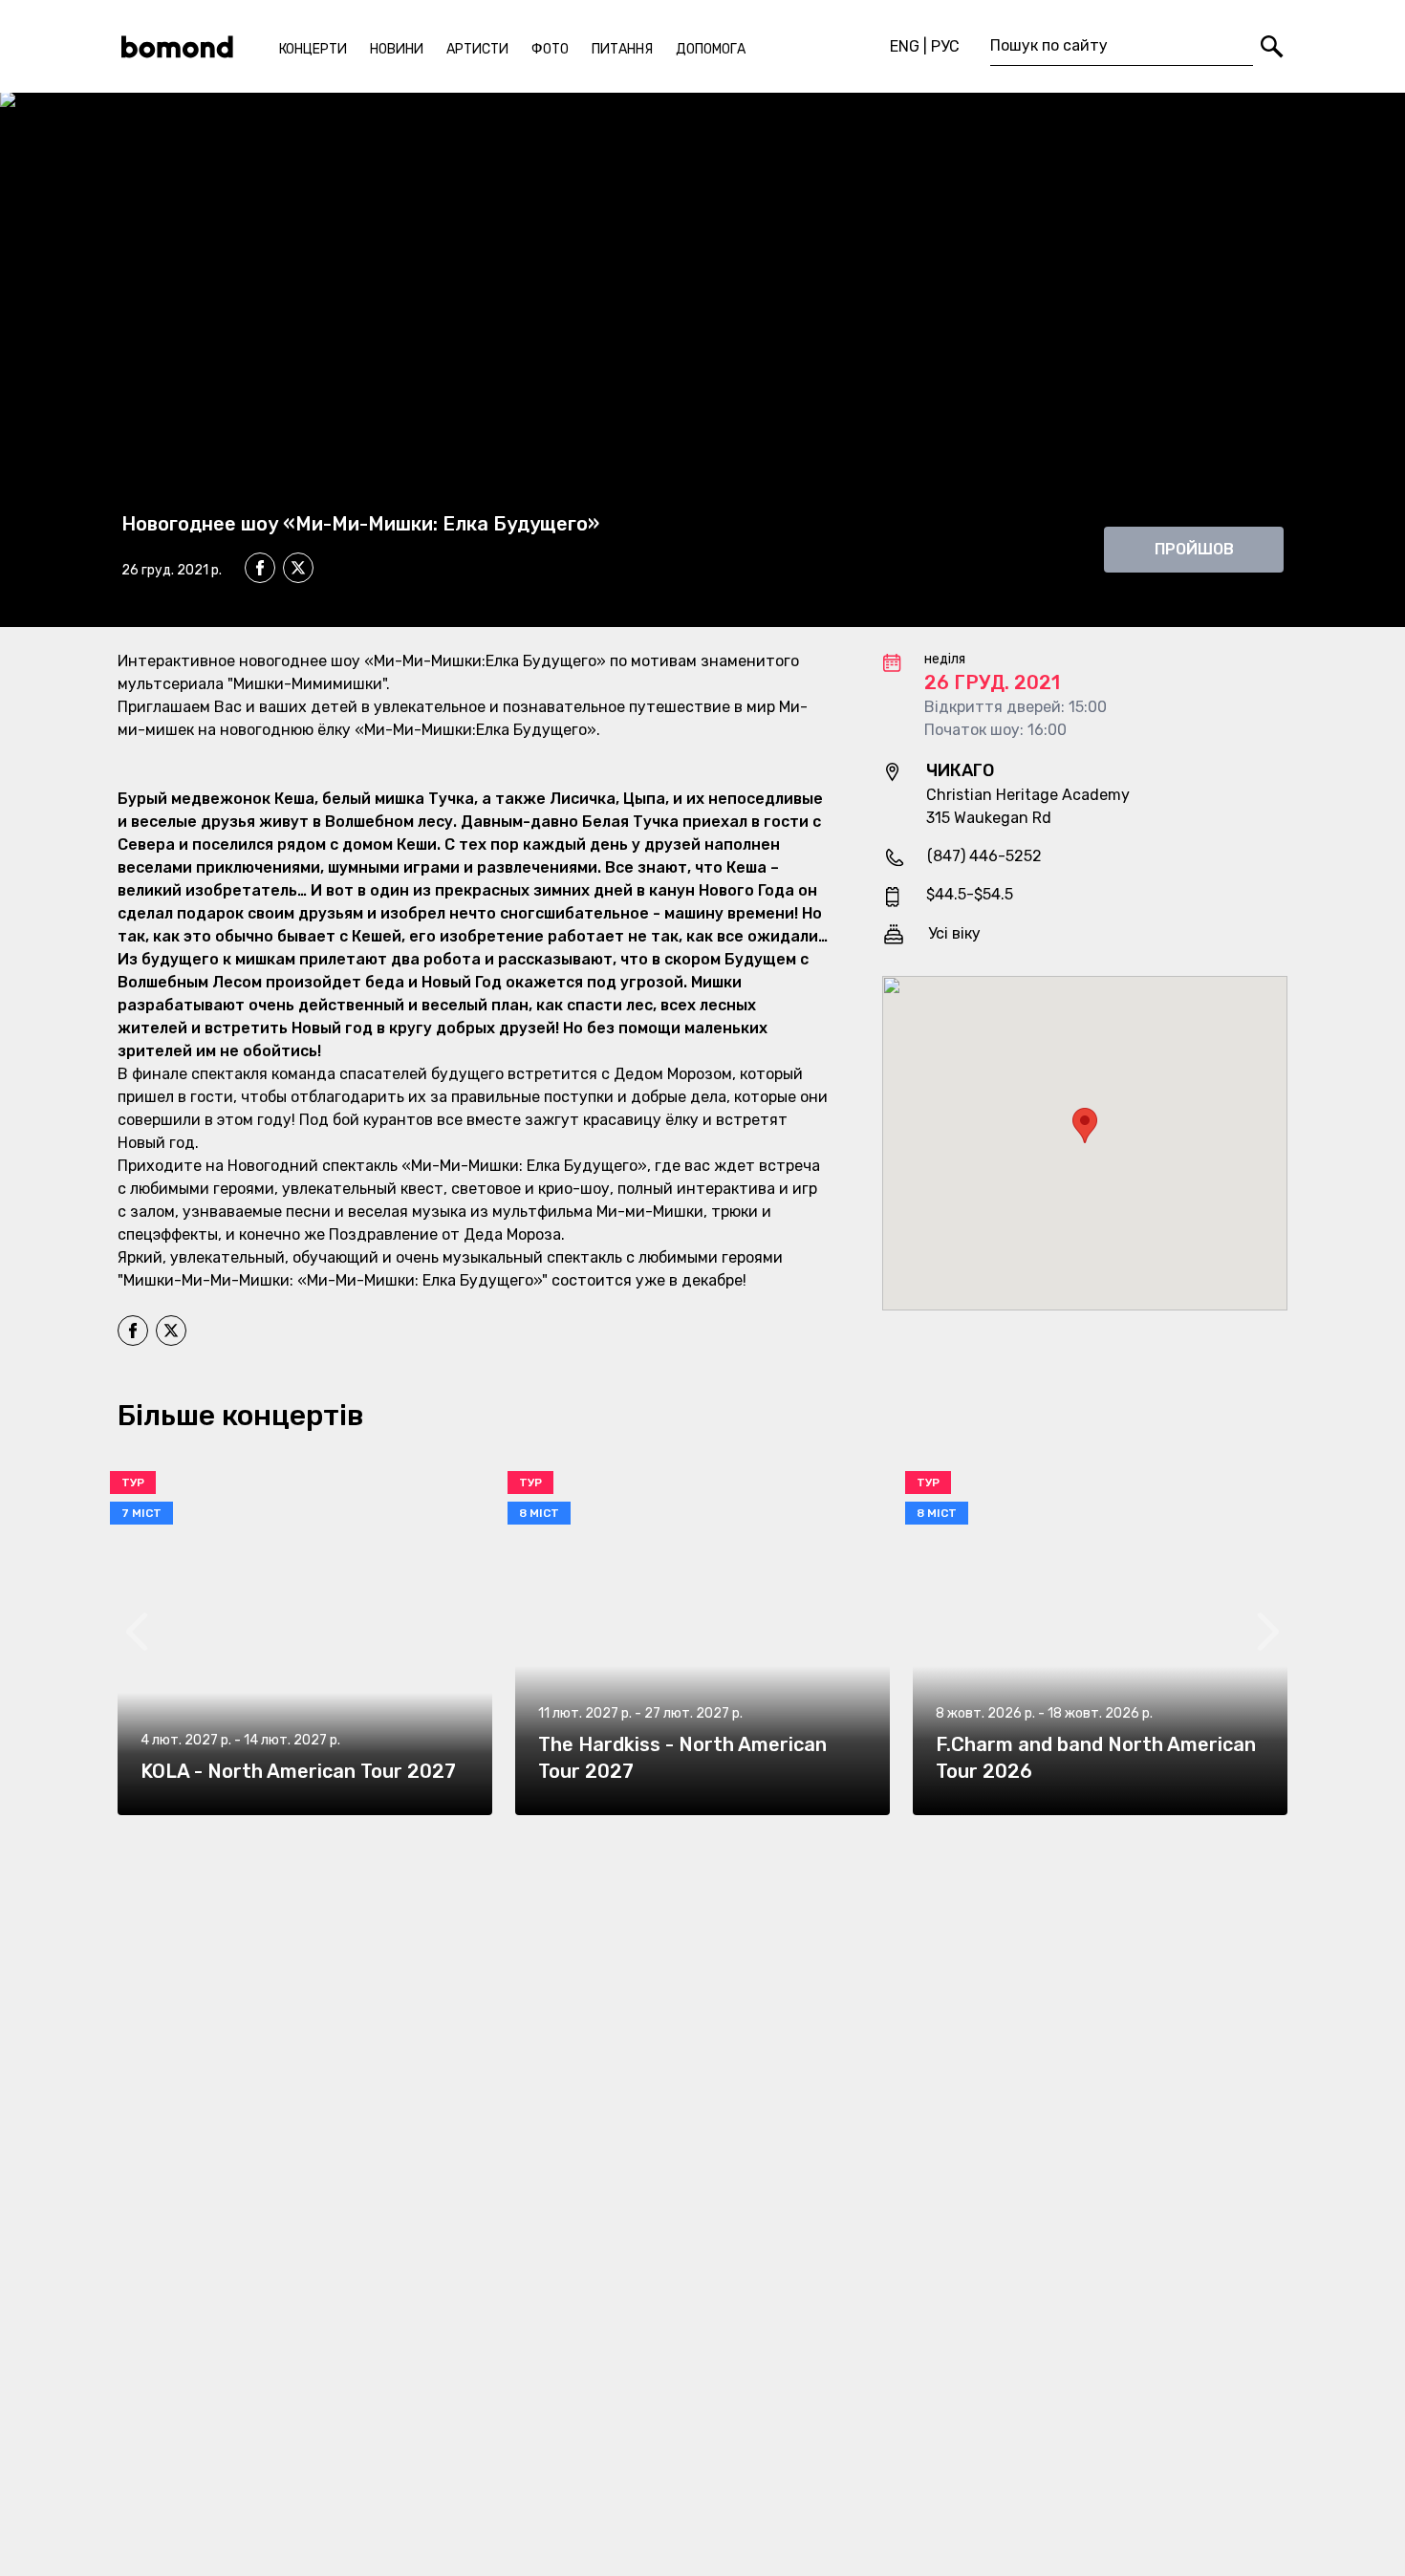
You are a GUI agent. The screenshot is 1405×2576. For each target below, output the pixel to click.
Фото (550, 49)
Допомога (711, 49)
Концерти (313, 49)
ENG (905, 46)
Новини (397, 49)
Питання (622, 49)
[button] (1085, 1126)
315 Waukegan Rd (989, 818)
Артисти (477, 49)
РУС (945, 46)
